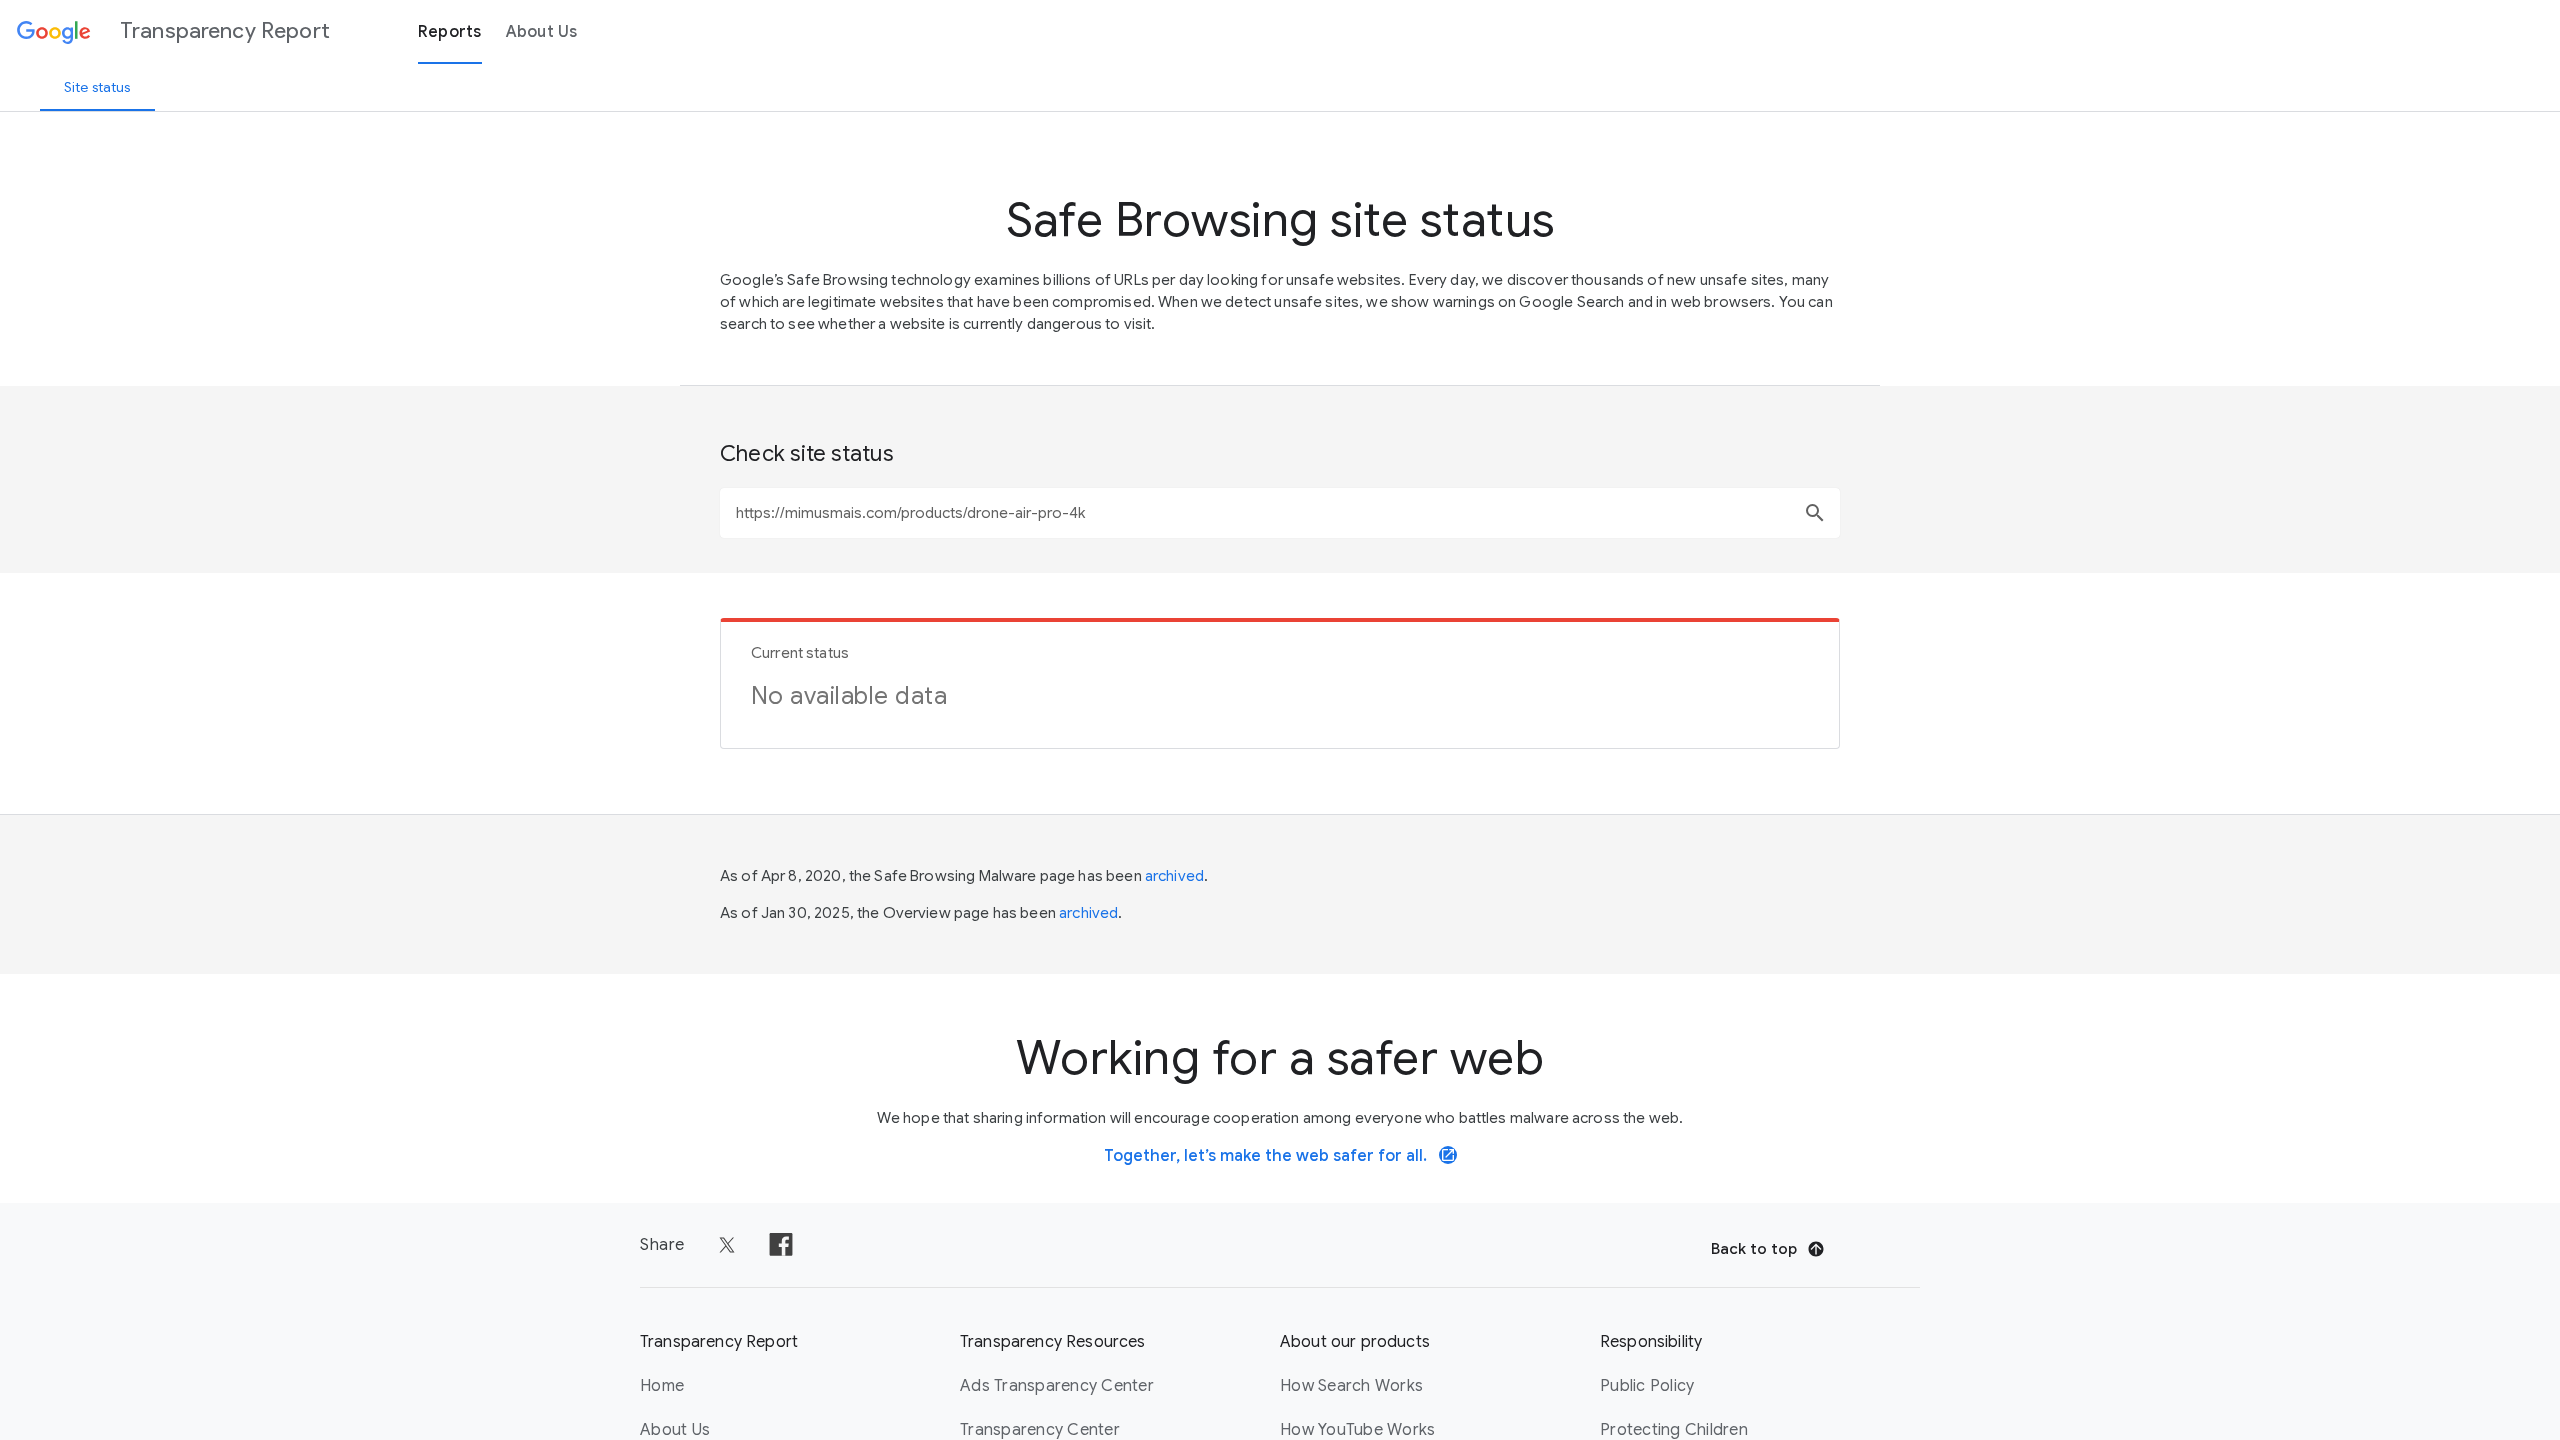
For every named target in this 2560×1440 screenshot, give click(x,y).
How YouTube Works (1357, 1430)
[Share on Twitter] (727, 1245)
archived (1174, 876)
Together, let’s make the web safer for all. (1280, 1156)
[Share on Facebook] (781, 1245)
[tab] (97, 87)
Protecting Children (1674, 1430)
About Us (542, 32)
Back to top (1754, 1249)
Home (662, 1386)
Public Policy (1647, 1386)
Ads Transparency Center (1057, 1386)
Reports (450, 32)
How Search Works (1351, 1386)
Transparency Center (1040, 1430)
